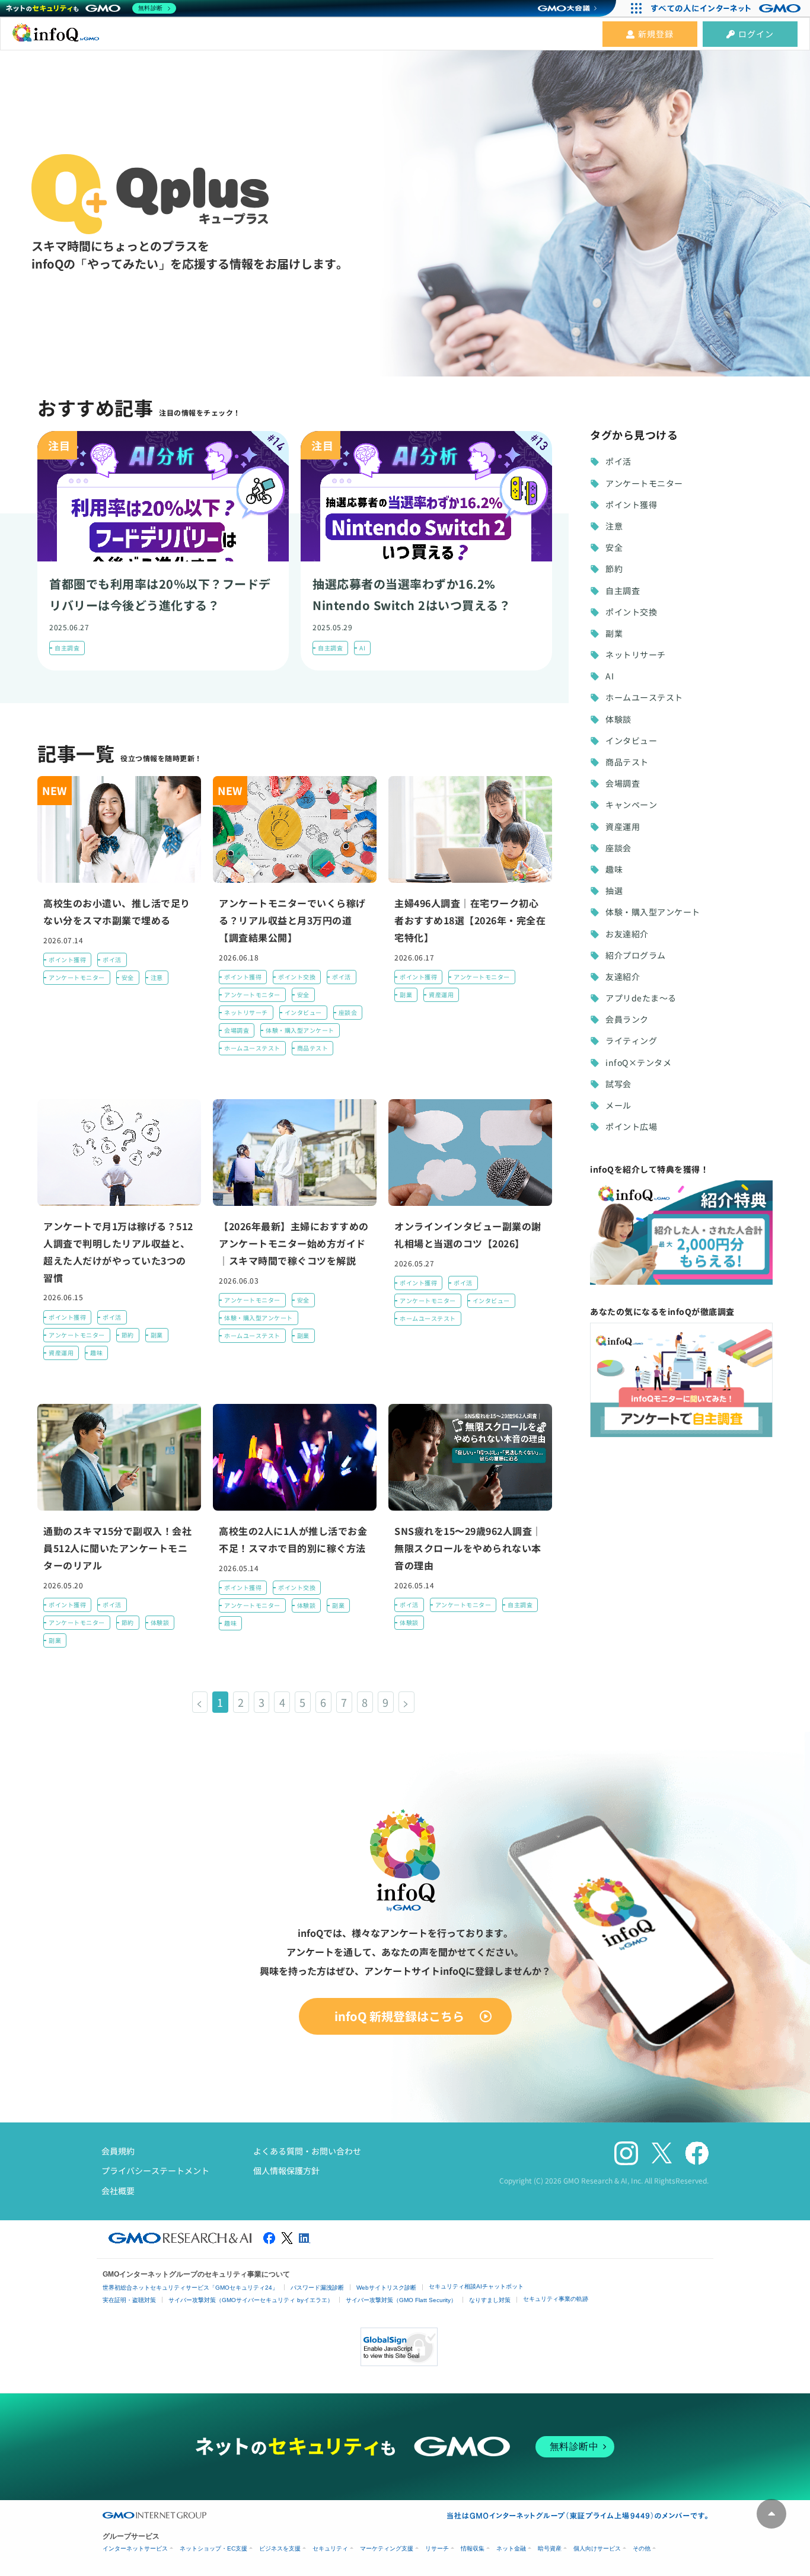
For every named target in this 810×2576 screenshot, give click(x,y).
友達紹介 (623, 976)
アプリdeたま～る (641, 998)
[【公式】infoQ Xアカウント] (662, 2153)
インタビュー (303, 1012)
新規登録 (656, 34)
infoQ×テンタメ (638, 1062)
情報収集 (473, 2548)
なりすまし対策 (490, 2300)
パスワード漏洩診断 (317, 2288)
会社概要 (118, 2191)
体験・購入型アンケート (300, 1030)
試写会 (618, 1084)
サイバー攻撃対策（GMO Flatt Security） (401, 2300)
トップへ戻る (771, 2514)
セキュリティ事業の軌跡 (556, 2299)
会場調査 (237, 1030)
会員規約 (118, 2151)
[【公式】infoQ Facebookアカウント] (697, 2154)
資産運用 (441, 995)
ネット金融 (511, 2548)
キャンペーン (631, 805)
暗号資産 (550, 2548)
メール (618, 1105)
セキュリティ (330, 2548)
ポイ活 (112, 960)
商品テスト (313, 1048)
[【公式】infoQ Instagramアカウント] (626, 2154)
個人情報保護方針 (286, 2170)
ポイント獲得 (67, 960)
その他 (642, 2548)
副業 (406, 995)
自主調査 (67, 648)
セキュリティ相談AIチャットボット (476, 2286)
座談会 (348, 1012)
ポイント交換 (297, 977)
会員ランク (627, 1019)
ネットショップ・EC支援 (213, 2548)
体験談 (160, 1622)
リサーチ (437, 2548)
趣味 (96, 1353)
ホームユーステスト (252, 1048)
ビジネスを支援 (280, 2548)
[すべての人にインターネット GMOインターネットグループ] (727, 8)
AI (362, 648)
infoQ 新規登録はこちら (399, 2016)
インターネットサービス (135, 2548)
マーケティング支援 (387, 2548)
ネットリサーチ (246, 1012)
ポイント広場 (631, 1126)
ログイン (756, 34)
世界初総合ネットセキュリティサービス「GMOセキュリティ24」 (190, 2288)
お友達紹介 (627, 934)
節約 (128, 1335)
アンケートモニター (77, 977)
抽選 (614, 890)
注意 (157, 977)
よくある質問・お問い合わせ (307, 2151)
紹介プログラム (636, 955)
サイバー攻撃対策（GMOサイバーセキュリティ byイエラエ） (251, 2300)
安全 (128, 977)
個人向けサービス (597, 2548)
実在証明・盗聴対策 (129, 2300)
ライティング (631, 1040)
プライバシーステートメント (155, 2170)
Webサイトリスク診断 (386, 2288)
